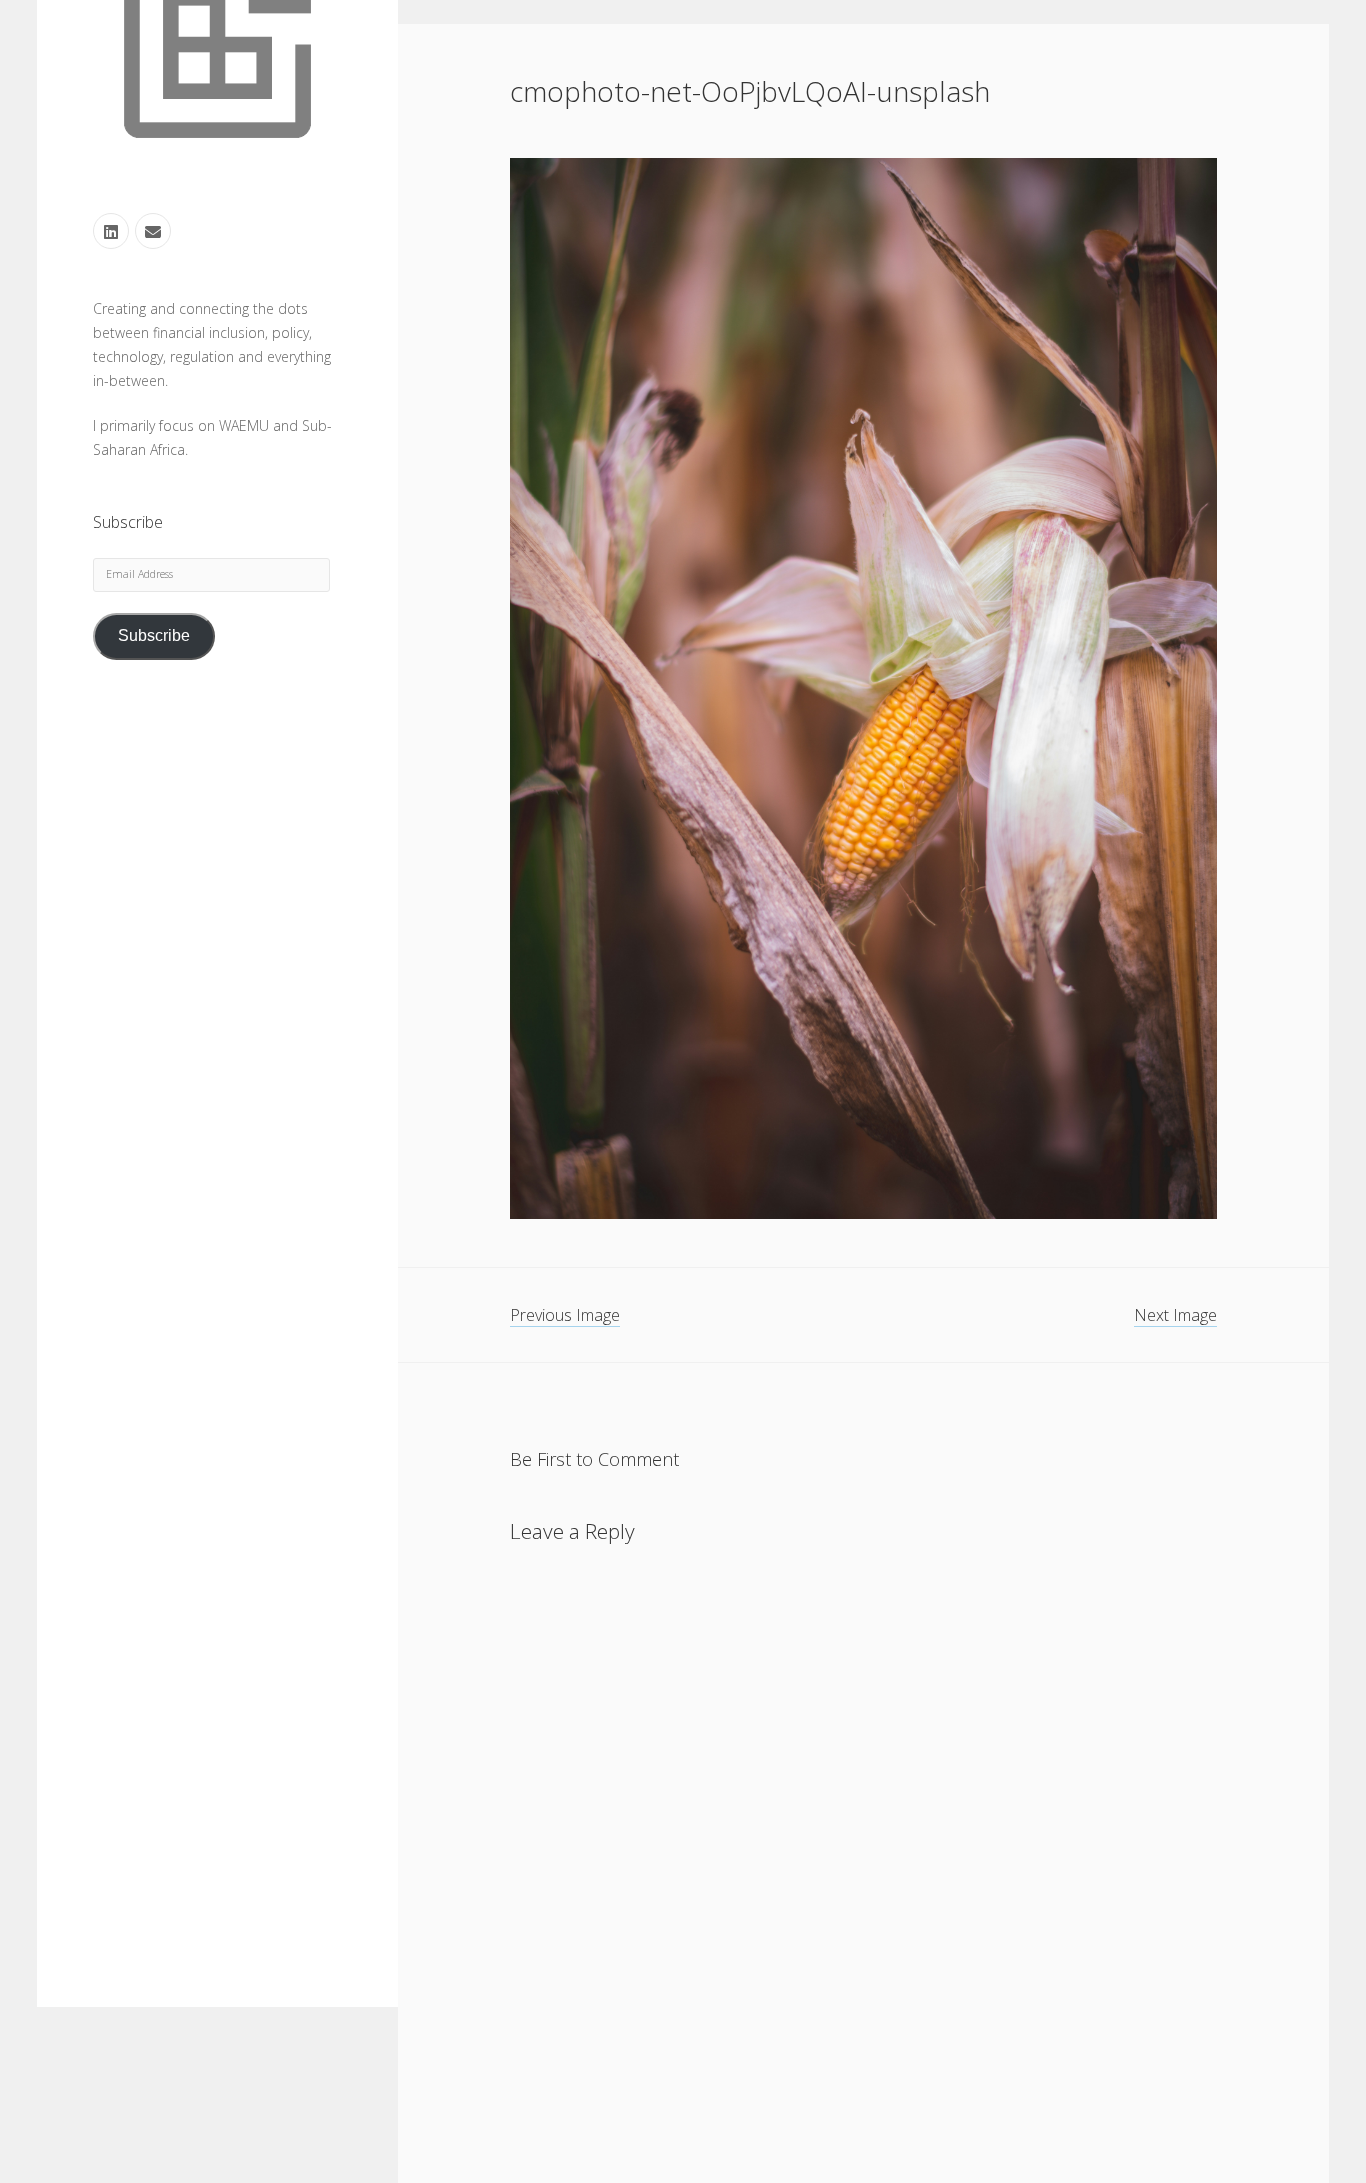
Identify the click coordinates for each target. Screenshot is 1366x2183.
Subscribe (154, 636)
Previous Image (565, 1315)
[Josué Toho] (217, 158)
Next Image (1175, 1315)
